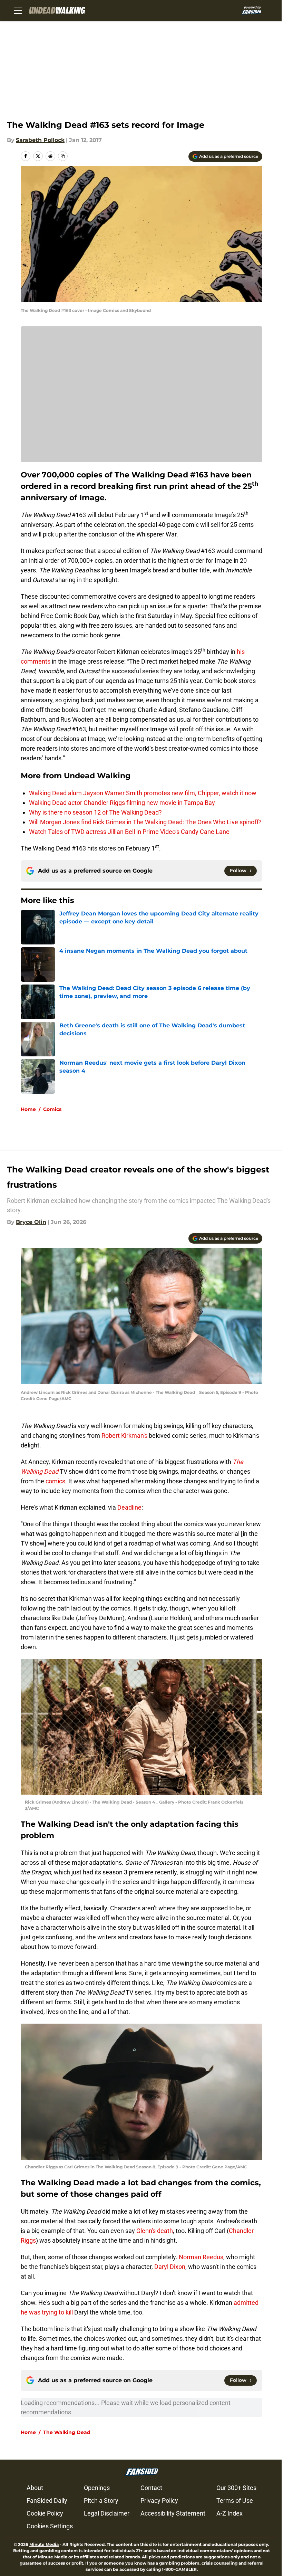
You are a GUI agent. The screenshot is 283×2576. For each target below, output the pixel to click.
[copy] (63, 156)
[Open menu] (18, 10)
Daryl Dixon (170, 2267)
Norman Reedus (201, 2257)
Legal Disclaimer (107, 2513)
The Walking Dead (67, 2432)
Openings (97, 2488)
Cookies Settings (50, 2526)
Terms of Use (235, 2501)
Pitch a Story (101, 2501)
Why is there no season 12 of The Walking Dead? (95, 812)
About (35, 2488)
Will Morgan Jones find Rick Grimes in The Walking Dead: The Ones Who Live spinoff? (145, 822)
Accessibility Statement (173, 2513)
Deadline (129, 1507)
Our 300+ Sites (236, 2488)
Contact (151, 2488)
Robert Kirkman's (124, 1436)
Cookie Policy (45, 2513)
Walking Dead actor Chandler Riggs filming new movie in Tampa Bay (122, 803)
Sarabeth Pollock (40, 140)
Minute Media (44, 2544)
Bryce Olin (31, 1222)
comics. (56, 1481)
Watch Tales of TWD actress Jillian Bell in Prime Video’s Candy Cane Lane (129, 832)
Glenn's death (155, 2231)
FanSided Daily (47, 2501)
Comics (52, 1109)
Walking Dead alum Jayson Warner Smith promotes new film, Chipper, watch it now (143, 793)
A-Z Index (230, 2513)
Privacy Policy (159, 2501)
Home (28, 1109)
